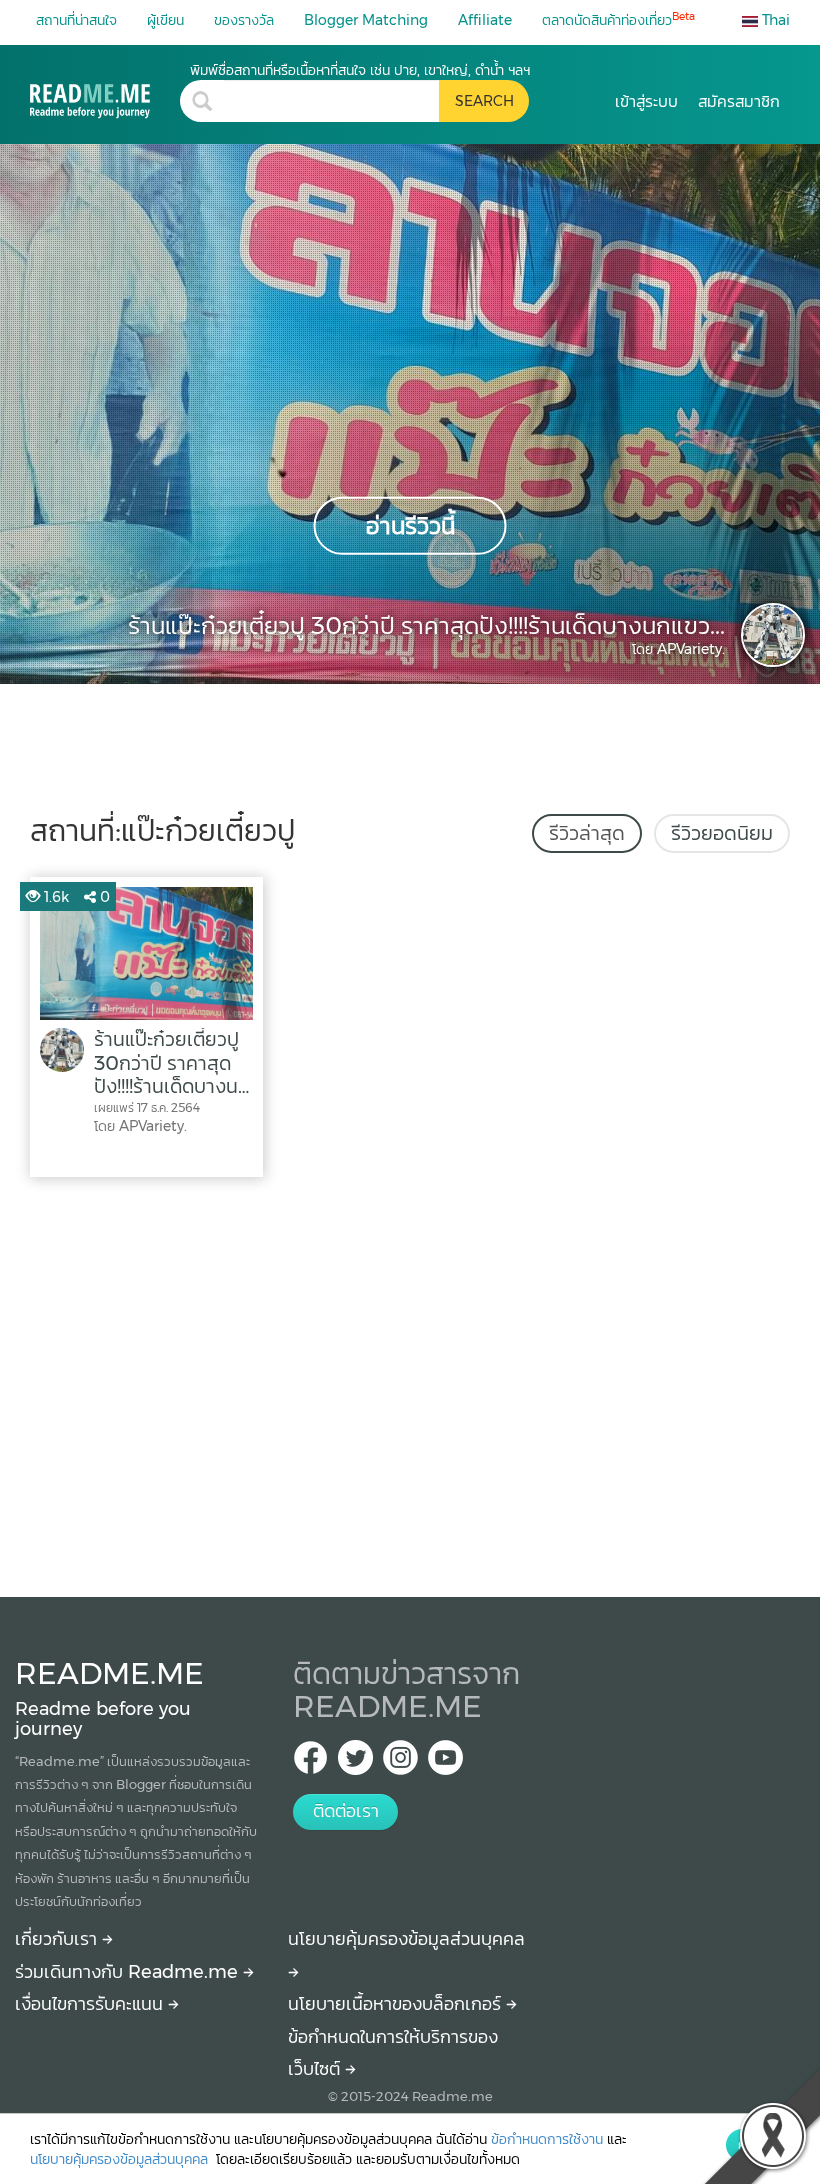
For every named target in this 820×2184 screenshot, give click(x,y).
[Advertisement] (410, 1382)
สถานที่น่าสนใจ (76, 20)
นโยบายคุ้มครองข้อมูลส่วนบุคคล (121, 2159)
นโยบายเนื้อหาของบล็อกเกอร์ (397, 2004)
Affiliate (485, 20)
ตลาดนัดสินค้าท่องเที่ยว (618, 19)
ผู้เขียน (165, 20)
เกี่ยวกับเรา (58, 1939)
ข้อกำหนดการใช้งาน (547, 2139)
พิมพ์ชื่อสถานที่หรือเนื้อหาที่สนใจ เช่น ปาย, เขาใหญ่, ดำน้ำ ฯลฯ (360, 70)
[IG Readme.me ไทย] (400, 1763)
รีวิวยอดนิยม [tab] (722, 833)
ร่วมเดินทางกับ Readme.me (129, 1972)
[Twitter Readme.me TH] (355, 1763)
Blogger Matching (366, 20)
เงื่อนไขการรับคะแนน (91, 2004)
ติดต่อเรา (346, 1811)
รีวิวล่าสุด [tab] (587, 833)
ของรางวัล (244, 20)
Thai (774, 20)
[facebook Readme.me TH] (310, 1763)
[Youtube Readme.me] (445, 1763)
